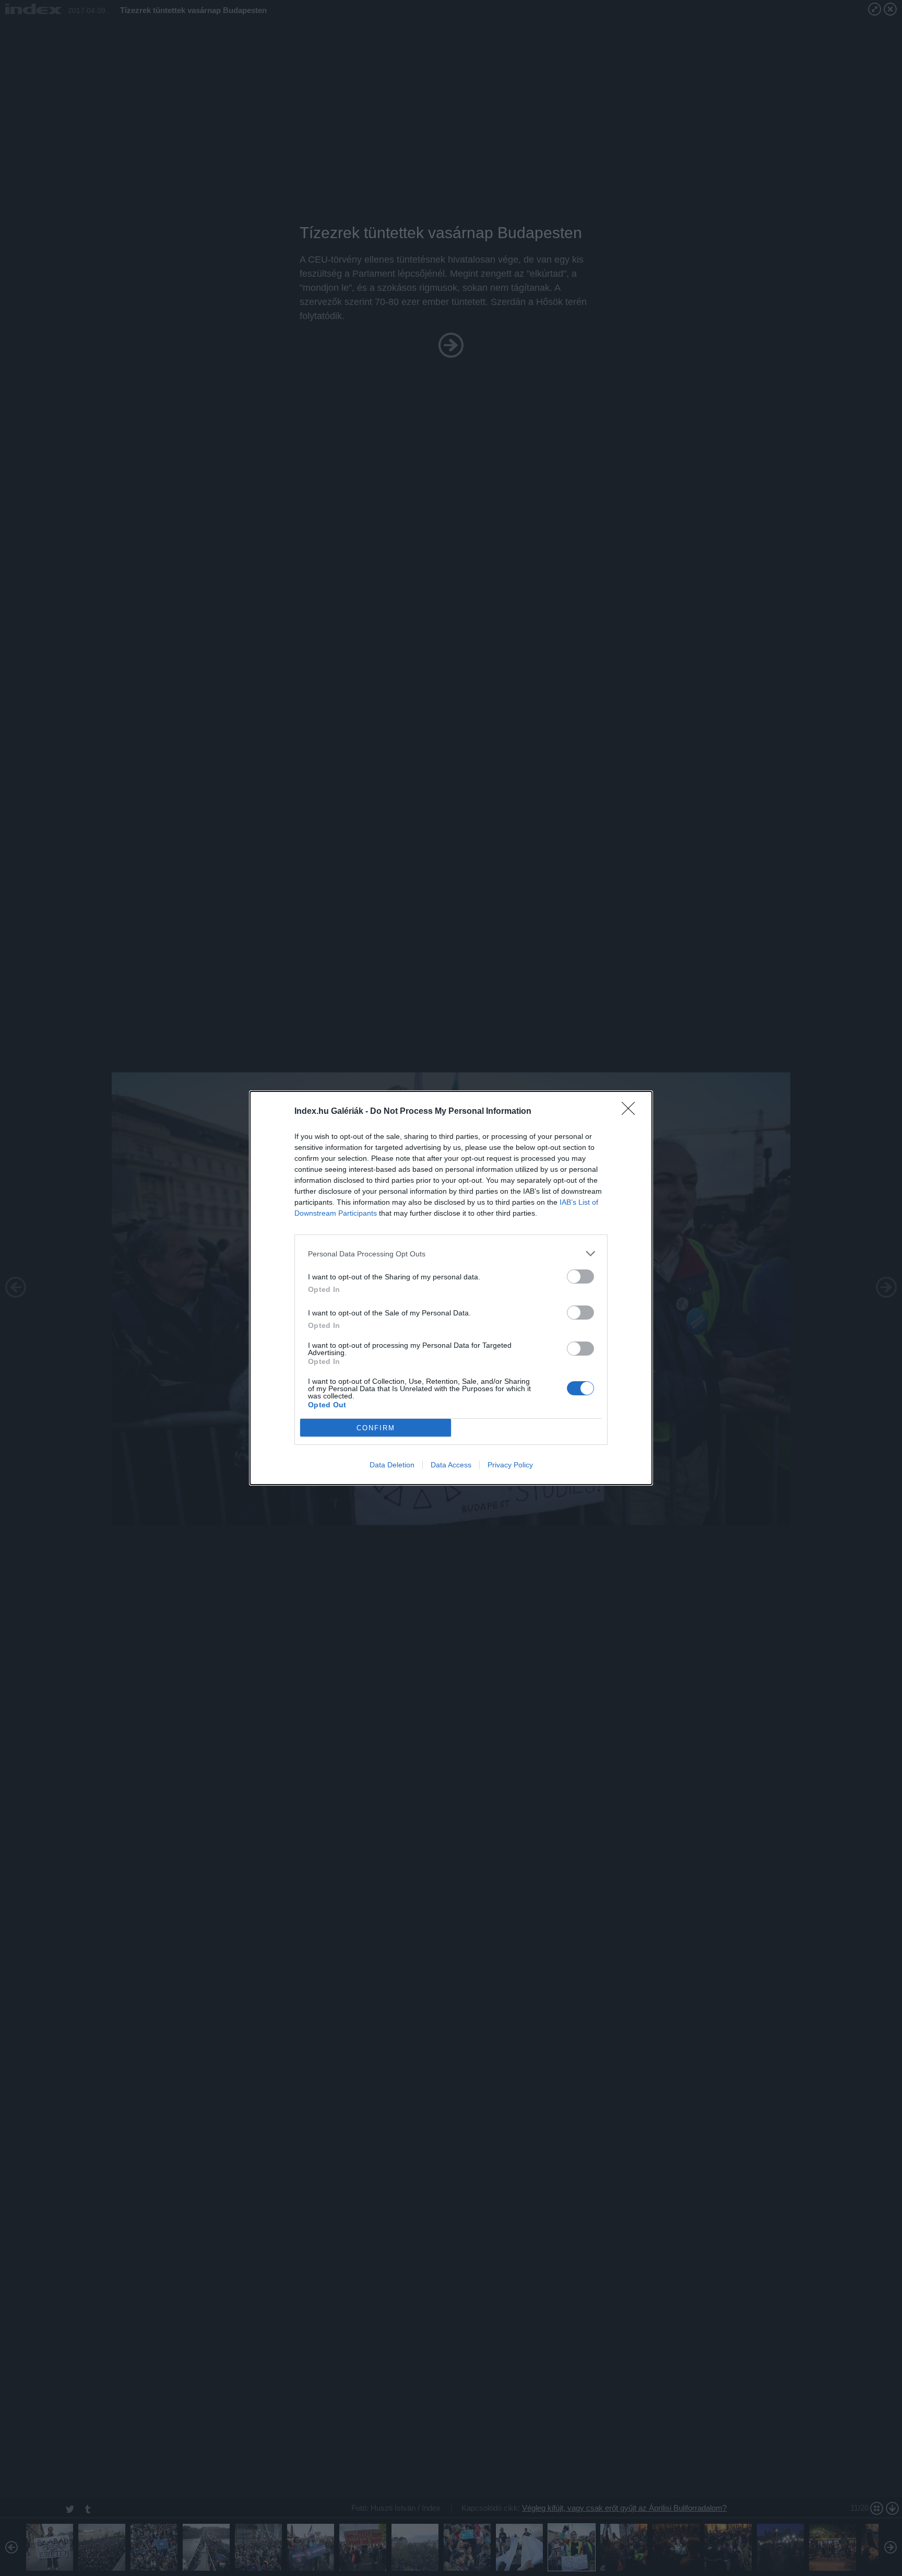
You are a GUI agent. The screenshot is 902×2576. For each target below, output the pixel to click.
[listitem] (451, 1254)
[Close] (632, 1112)
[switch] (580, 1277)
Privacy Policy (510, 1465)
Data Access (451, 1465)
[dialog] (451, 1288)
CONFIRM (376, 1428)
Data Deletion (392, 1465)
